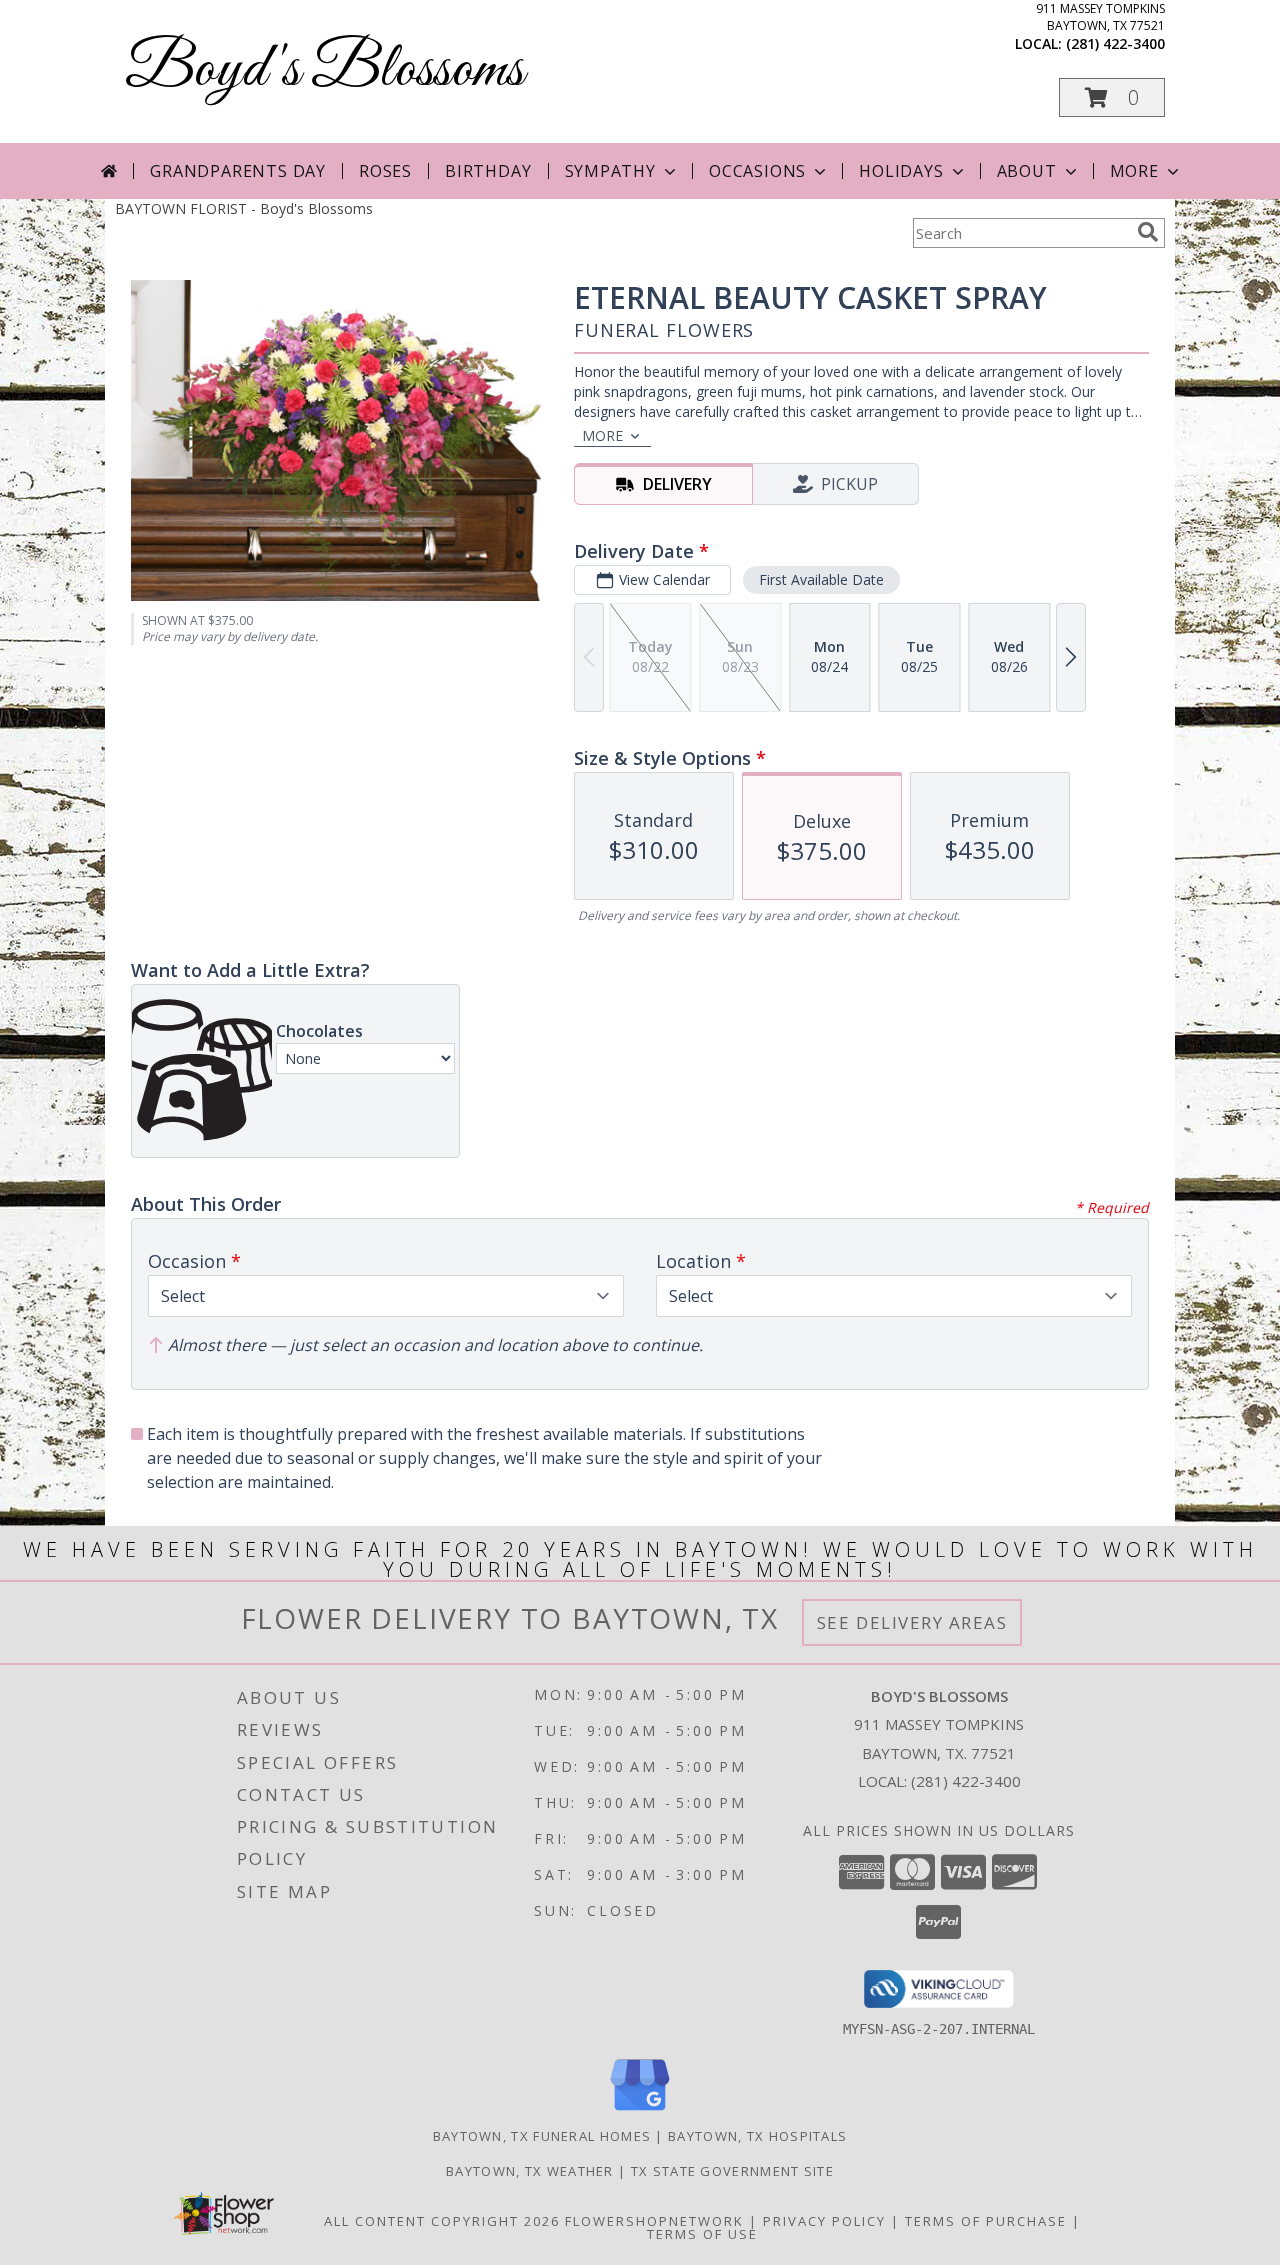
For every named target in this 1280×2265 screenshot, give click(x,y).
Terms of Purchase (986, 2221)
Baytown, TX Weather (530, 2171)
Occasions (757, 171)
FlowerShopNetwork (654, 2221)
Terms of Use (702, 2234)
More (1134, 171)
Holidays (901, 171)
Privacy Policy (824, 2221)
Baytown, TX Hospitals (757, 2136)
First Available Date (821, 579)
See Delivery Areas (912, 1622)
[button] (1112, 97)
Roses (385, 171)
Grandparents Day (238, 171)
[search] (1148, 232)
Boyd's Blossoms (324, 70)
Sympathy (610, 171)
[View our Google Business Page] (640, 2111)
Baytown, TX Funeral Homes (542, 2136)
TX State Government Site (732, 2171)
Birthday (488, 171)
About (1027, 171)
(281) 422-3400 (1115, 43)
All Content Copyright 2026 (442, 2221)
